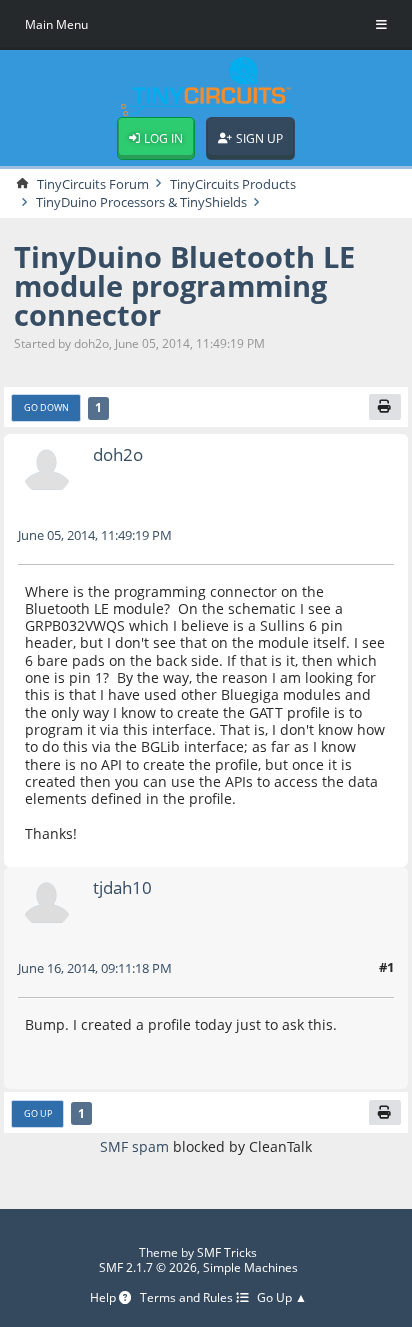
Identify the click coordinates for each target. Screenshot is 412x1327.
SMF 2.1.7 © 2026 (148, 1267)
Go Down (46, 407)
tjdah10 (122, 887)
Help (104, 1298)
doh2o (118, 454)
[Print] (385, 407)
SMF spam (134, 1146)
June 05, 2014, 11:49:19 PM (95, 535)
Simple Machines (250, 1267)
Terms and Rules (188, 1298)
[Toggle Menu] (381, 25)
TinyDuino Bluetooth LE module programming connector (184, 285)
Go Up (38, 1113)
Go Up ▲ (282, 1298)
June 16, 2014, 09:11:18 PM (95, 968)
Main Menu (56, 24)
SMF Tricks (227, 1252)
